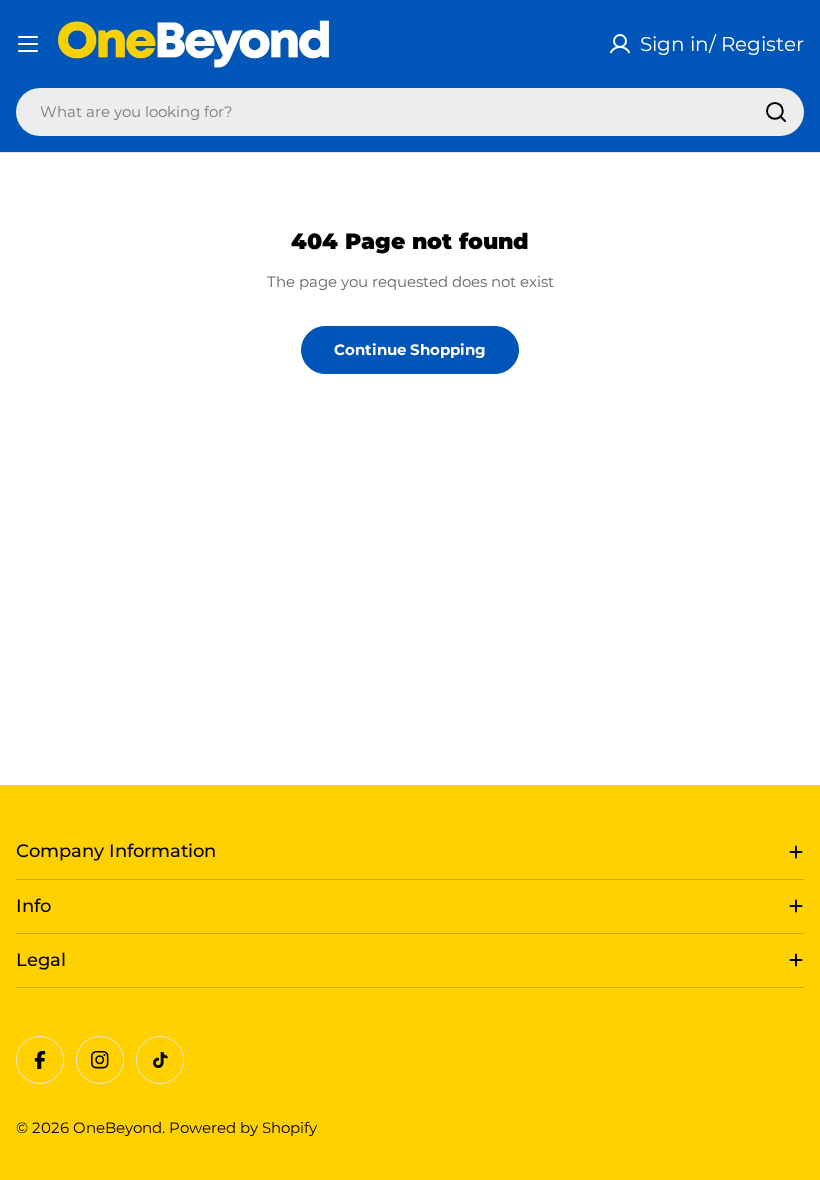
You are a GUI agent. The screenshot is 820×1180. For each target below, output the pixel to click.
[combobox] (410, 112)
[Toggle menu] (28, 44)
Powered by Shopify (243, 1127)
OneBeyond (117, 1127)
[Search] (776, 112)
